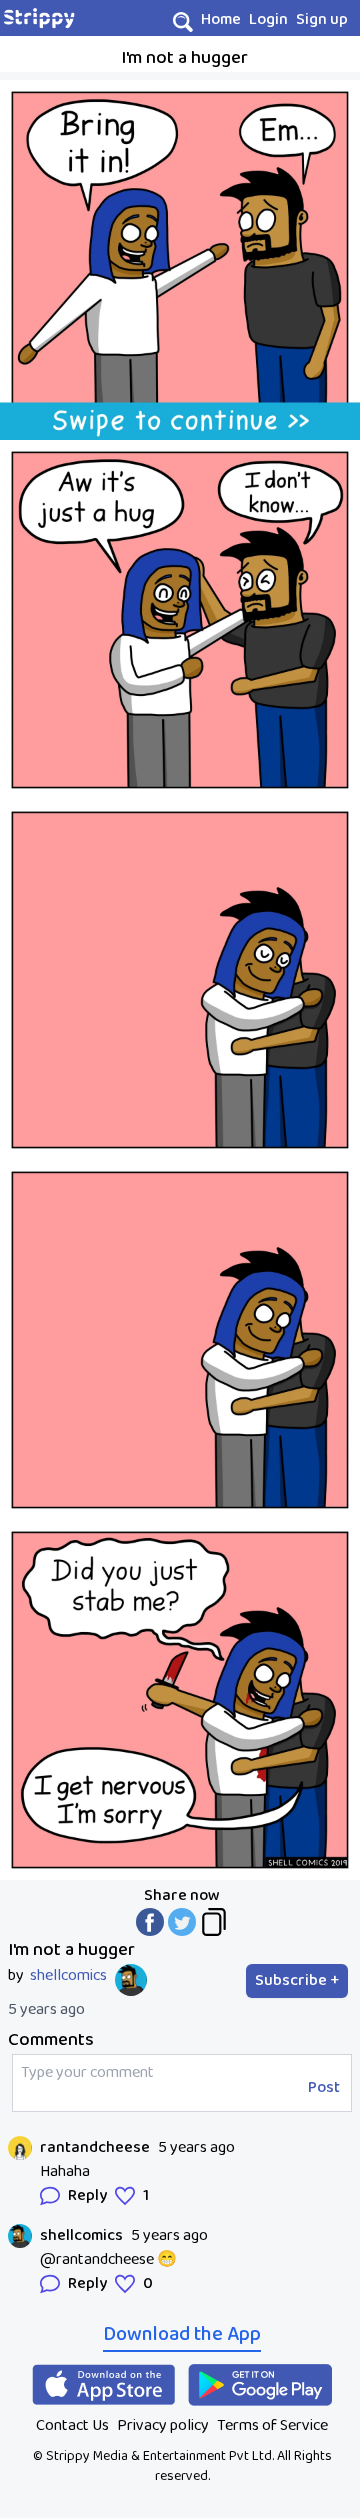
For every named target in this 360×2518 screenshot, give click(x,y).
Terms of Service (272, 2425)
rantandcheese (95, 2148)
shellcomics (68, 1976)
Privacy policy (163, 2425)
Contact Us (72, 2425)
